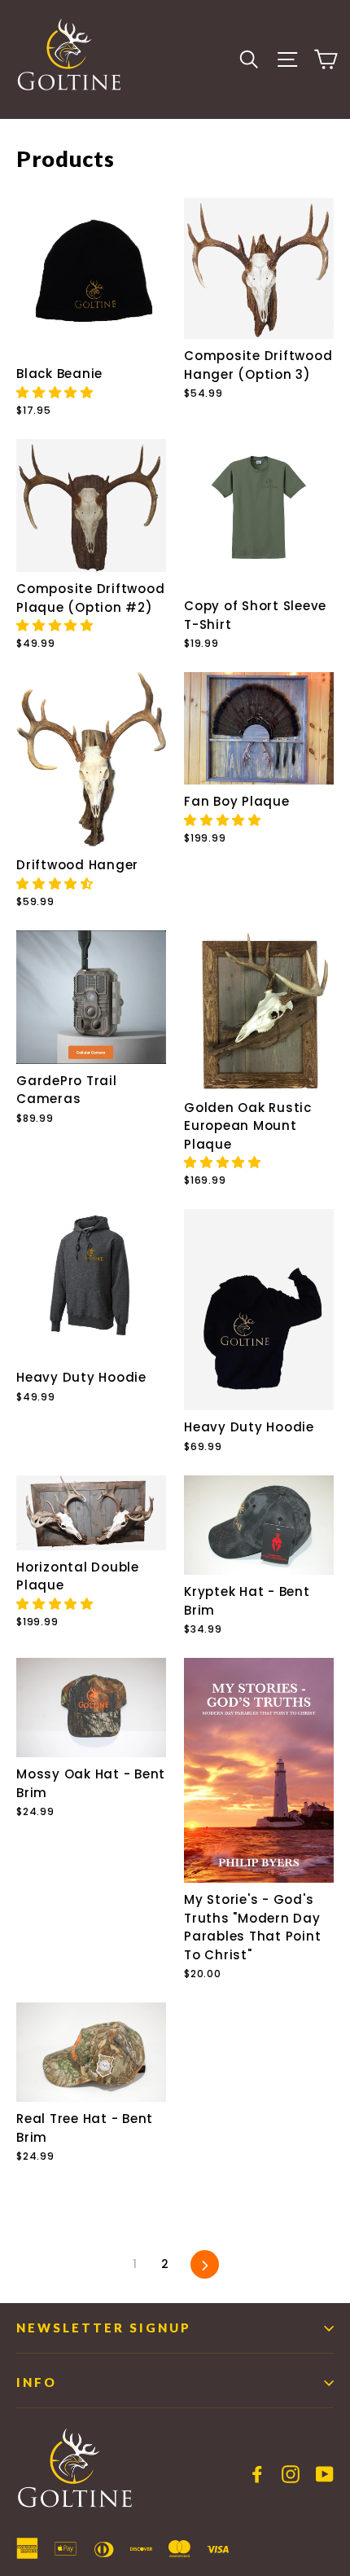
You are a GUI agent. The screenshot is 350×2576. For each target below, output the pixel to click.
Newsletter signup (104, 2328)
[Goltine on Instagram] (291, 2473)
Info (37, 2382)
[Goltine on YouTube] (325, 2473)
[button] (57, 392)
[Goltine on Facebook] (257, 2473)
